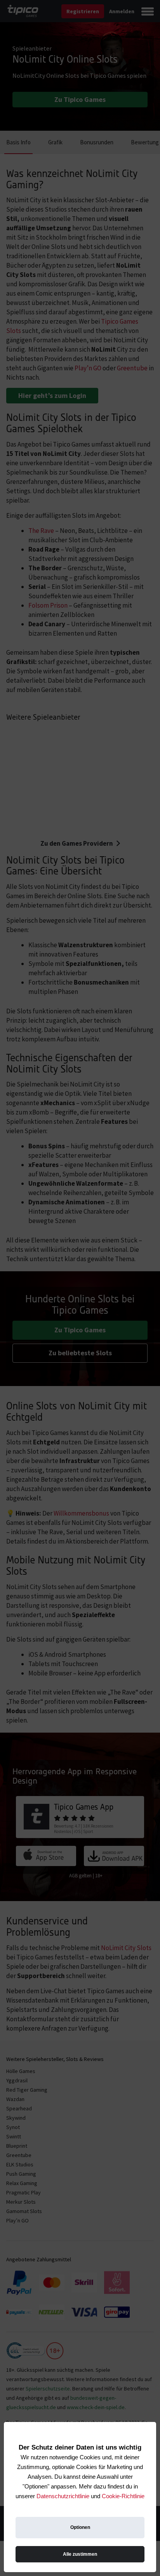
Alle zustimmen (80, 2554)
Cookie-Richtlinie (123, 2496)
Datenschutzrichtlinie (63, 2496)
